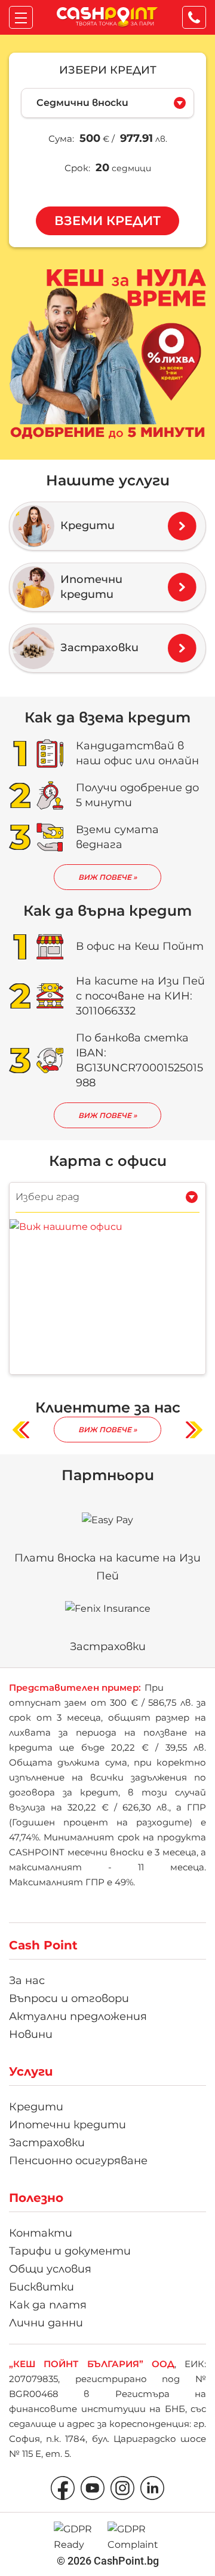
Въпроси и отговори (69, 1998)
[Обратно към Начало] (107, 17)
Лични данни (46, 2323)
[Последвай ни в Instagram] (122, 2488)
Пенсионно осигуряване (78, 2161)
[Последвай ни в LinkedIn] (152, 2488)
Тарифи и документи (70, 2251)
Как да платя (48, 2305)
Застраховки (47, 2143)
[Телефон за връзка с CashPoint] (196, 20)
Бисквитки (42, 2287)
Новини (31, 2034)
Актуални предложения (78, 2016)
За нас (27, 1980)
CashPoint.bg (126, 2561)
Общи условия (50, 2269)
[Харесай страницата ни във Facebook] (63, 2488)
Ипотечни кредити (67, 2125)
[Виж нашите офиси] (66, 1226)
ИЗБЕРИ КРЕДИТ (108, 70)
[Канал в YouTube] (93, 2488)
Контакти (41, 2233)
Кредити (36, 2107)
